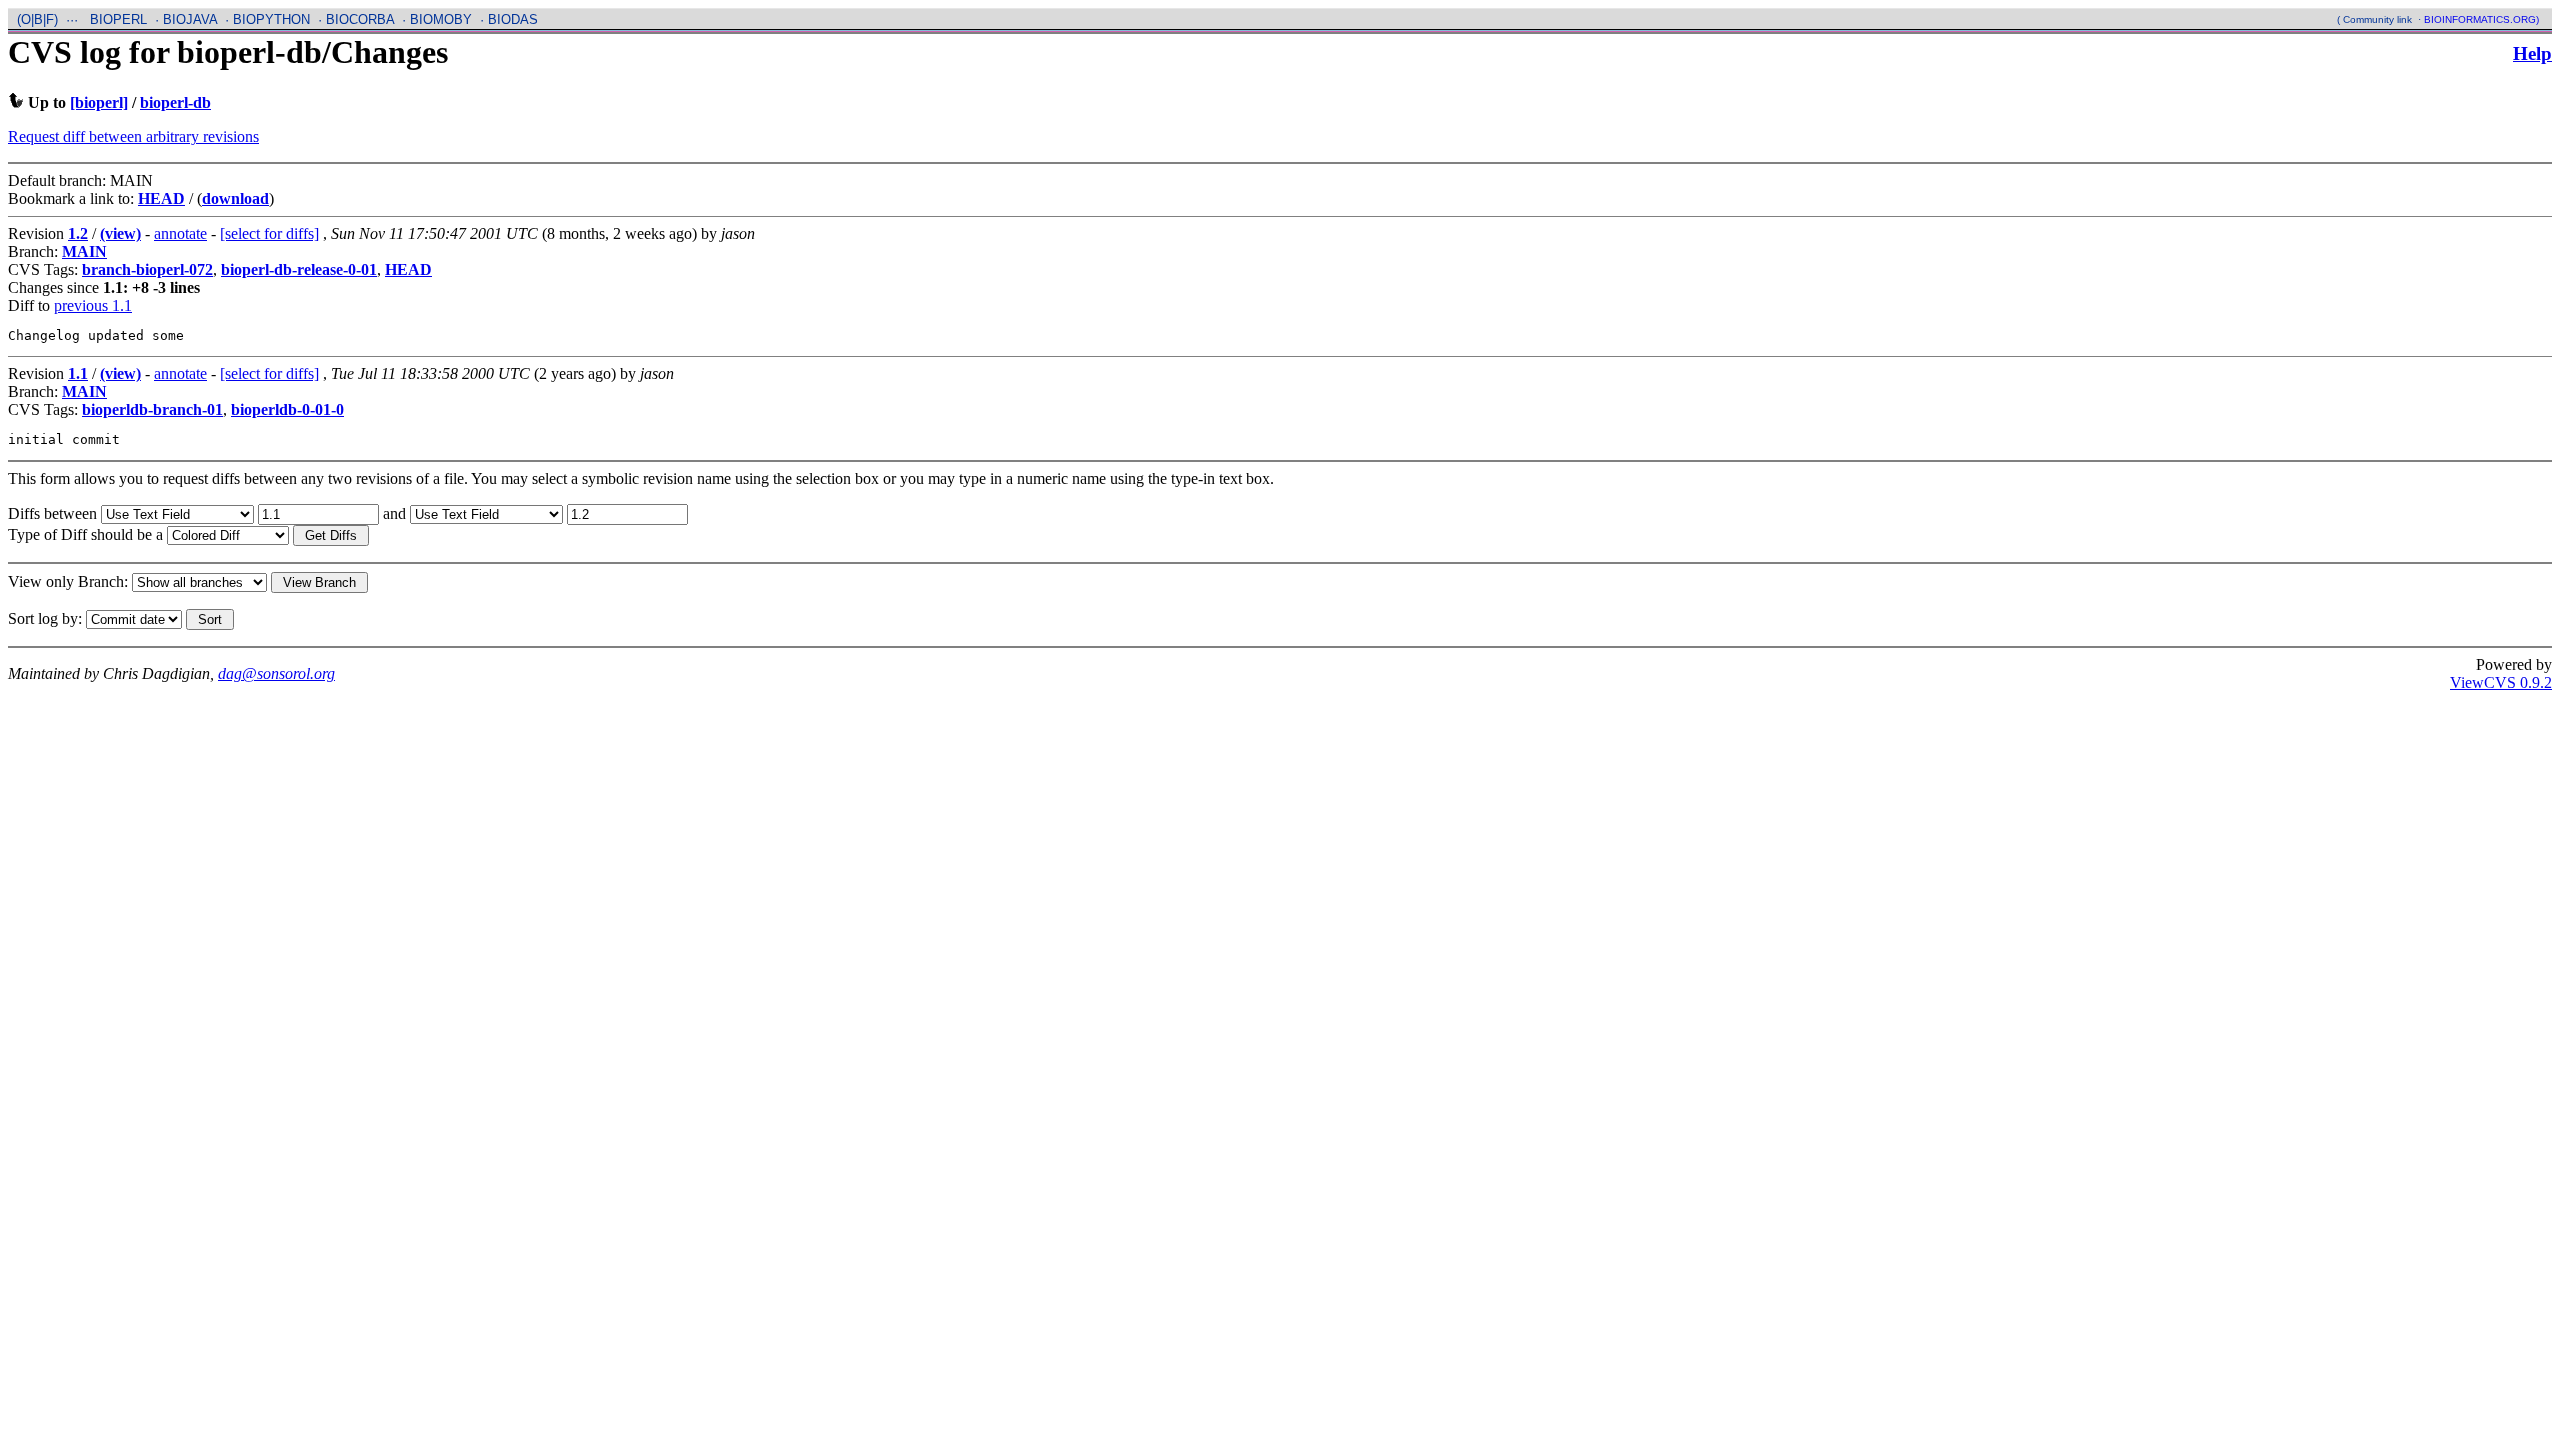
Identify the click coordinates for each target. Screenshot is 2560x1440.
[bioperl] (99, 102)
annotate (180, 233)
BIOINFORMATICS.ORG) (2481, 19)
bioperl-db (175, 102)
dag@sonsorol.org (276, 673)
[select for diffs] (269, 233)
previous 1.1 (93, 305)
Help (2532, 53)
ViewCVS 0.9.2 (2501, 682)
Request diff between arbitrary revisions (133, 136)
